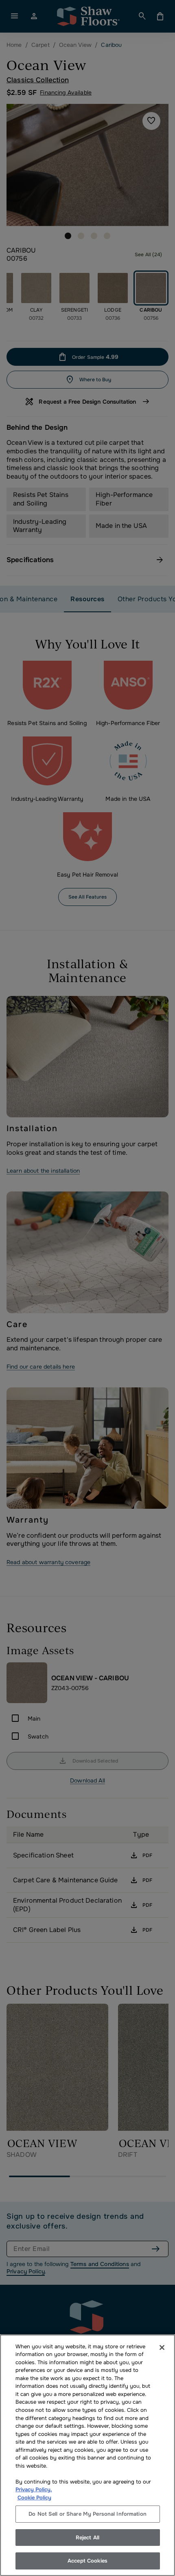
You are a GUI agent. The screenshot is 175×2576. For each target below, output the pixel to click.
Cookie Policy (34, 2498)
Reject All (87, 2538)
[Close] (162, 2347)
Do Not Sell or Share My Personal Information (87, 2514)
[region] (87, 2455)
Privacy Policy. (34, 2489)
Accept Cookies (87, 2561)
